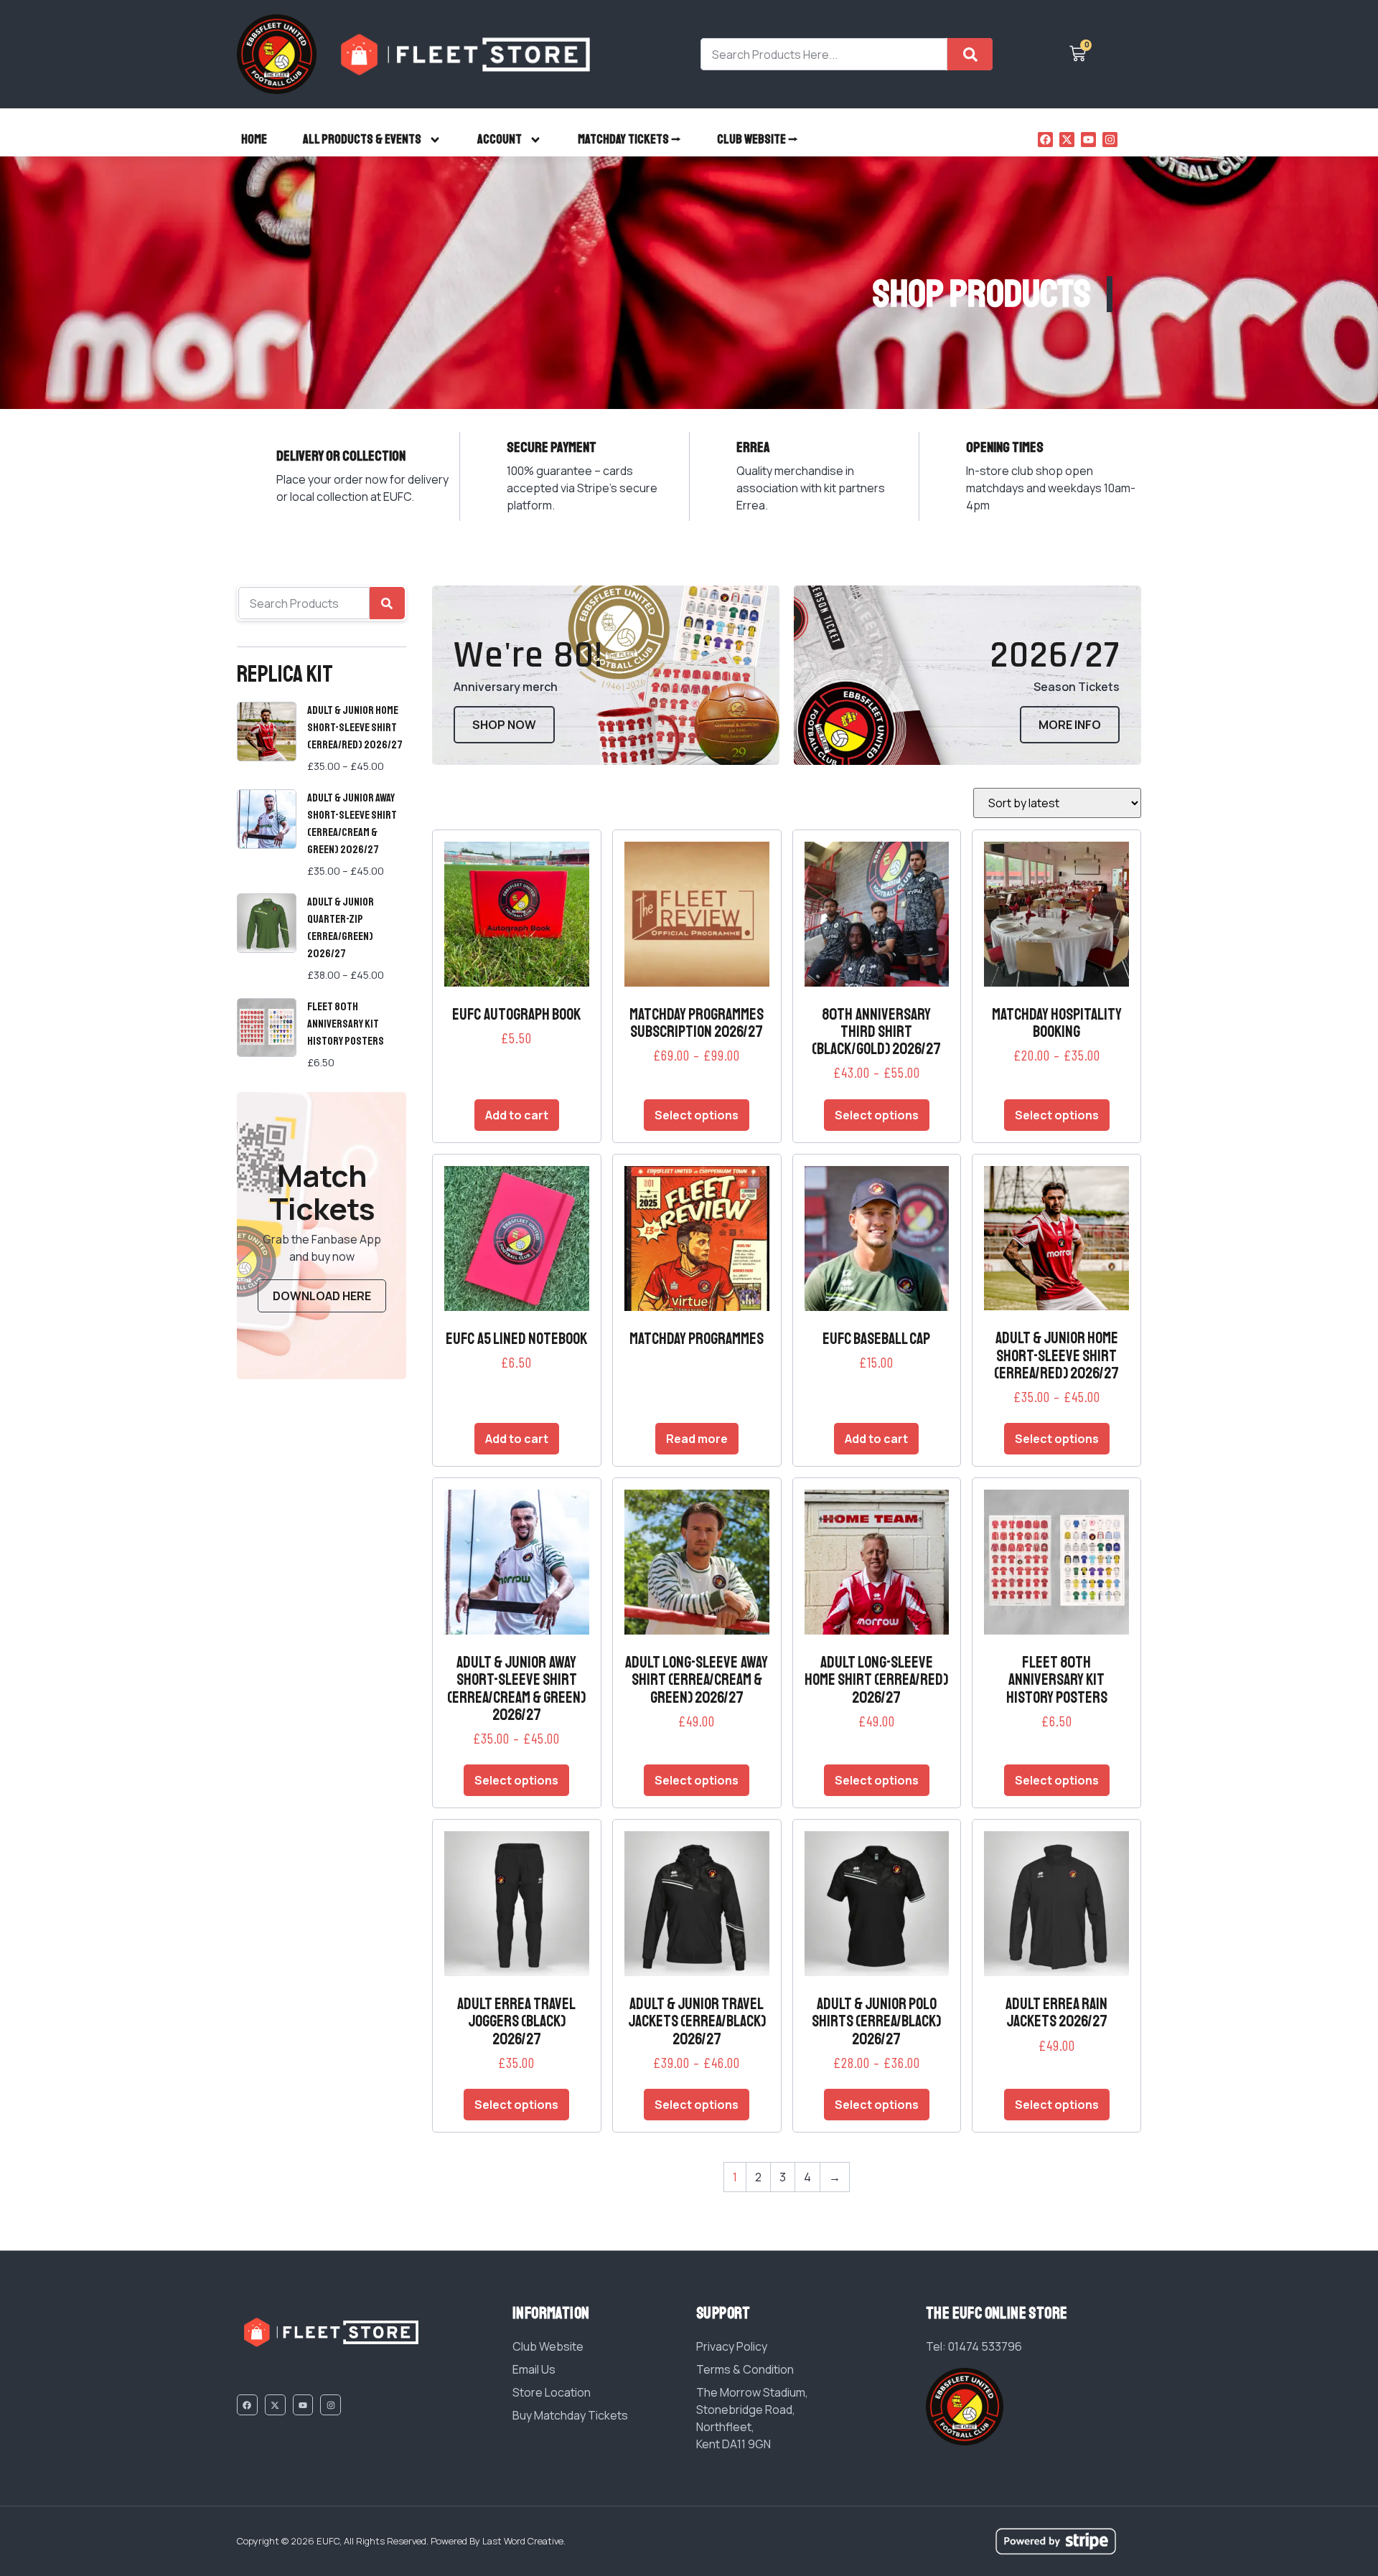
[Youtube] (1088, 140)
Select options (697, 1115)
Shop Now (504, 725)
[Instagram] (1110, 140)
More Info (1070, 725)
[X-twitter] (1067, 140)
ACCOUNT (500, 139)
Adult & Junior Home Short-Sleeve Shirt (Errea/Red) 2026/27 (355, 728)
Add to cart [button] (517, 1115)
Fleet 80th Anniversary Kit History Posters (346, 1024)
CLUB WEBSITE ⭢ (758, 139)
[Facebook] (1045, 140)
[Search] (970, 54)
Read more (697, 1439)
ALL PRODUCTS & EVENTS (362, 139)
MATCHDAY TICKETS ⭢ (629, 139)
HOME (254, 139)
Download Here (322, 1296)
